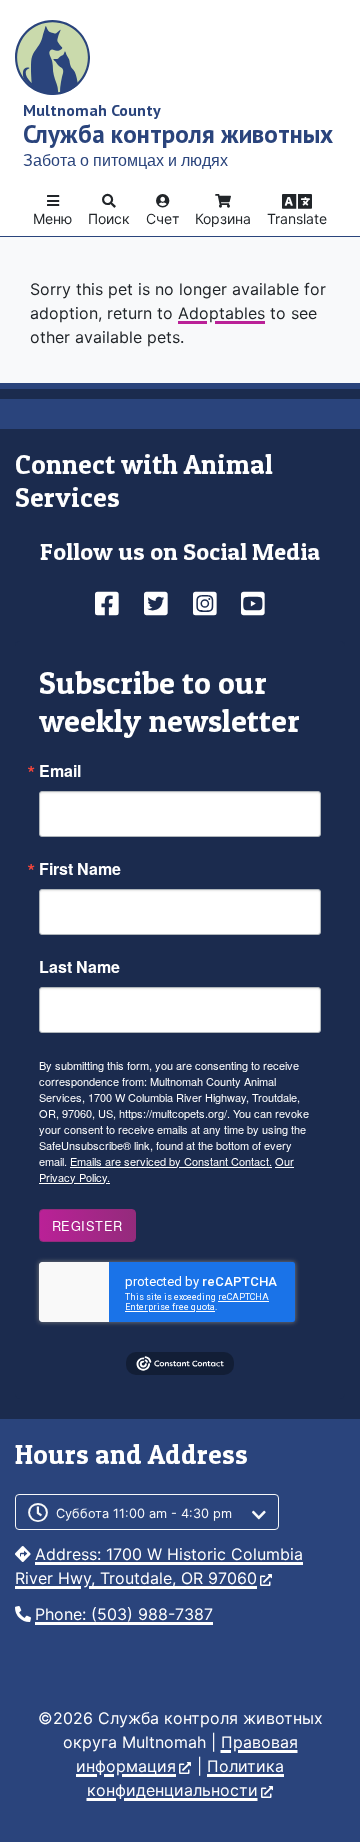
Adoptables (221, 313)
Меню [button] (52, 218)
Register (87, 1225)
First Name (80, 869)
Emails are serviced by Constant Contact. (171, 1161)
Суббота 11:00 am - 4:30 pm (144, 1513)
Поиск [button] (109, 218)
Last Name (79, 967)
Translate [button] (297, 218)
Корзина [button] (223, 218)
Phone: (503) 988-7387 (124, 1614)
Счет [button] (162, 218)
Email (60, 771)
